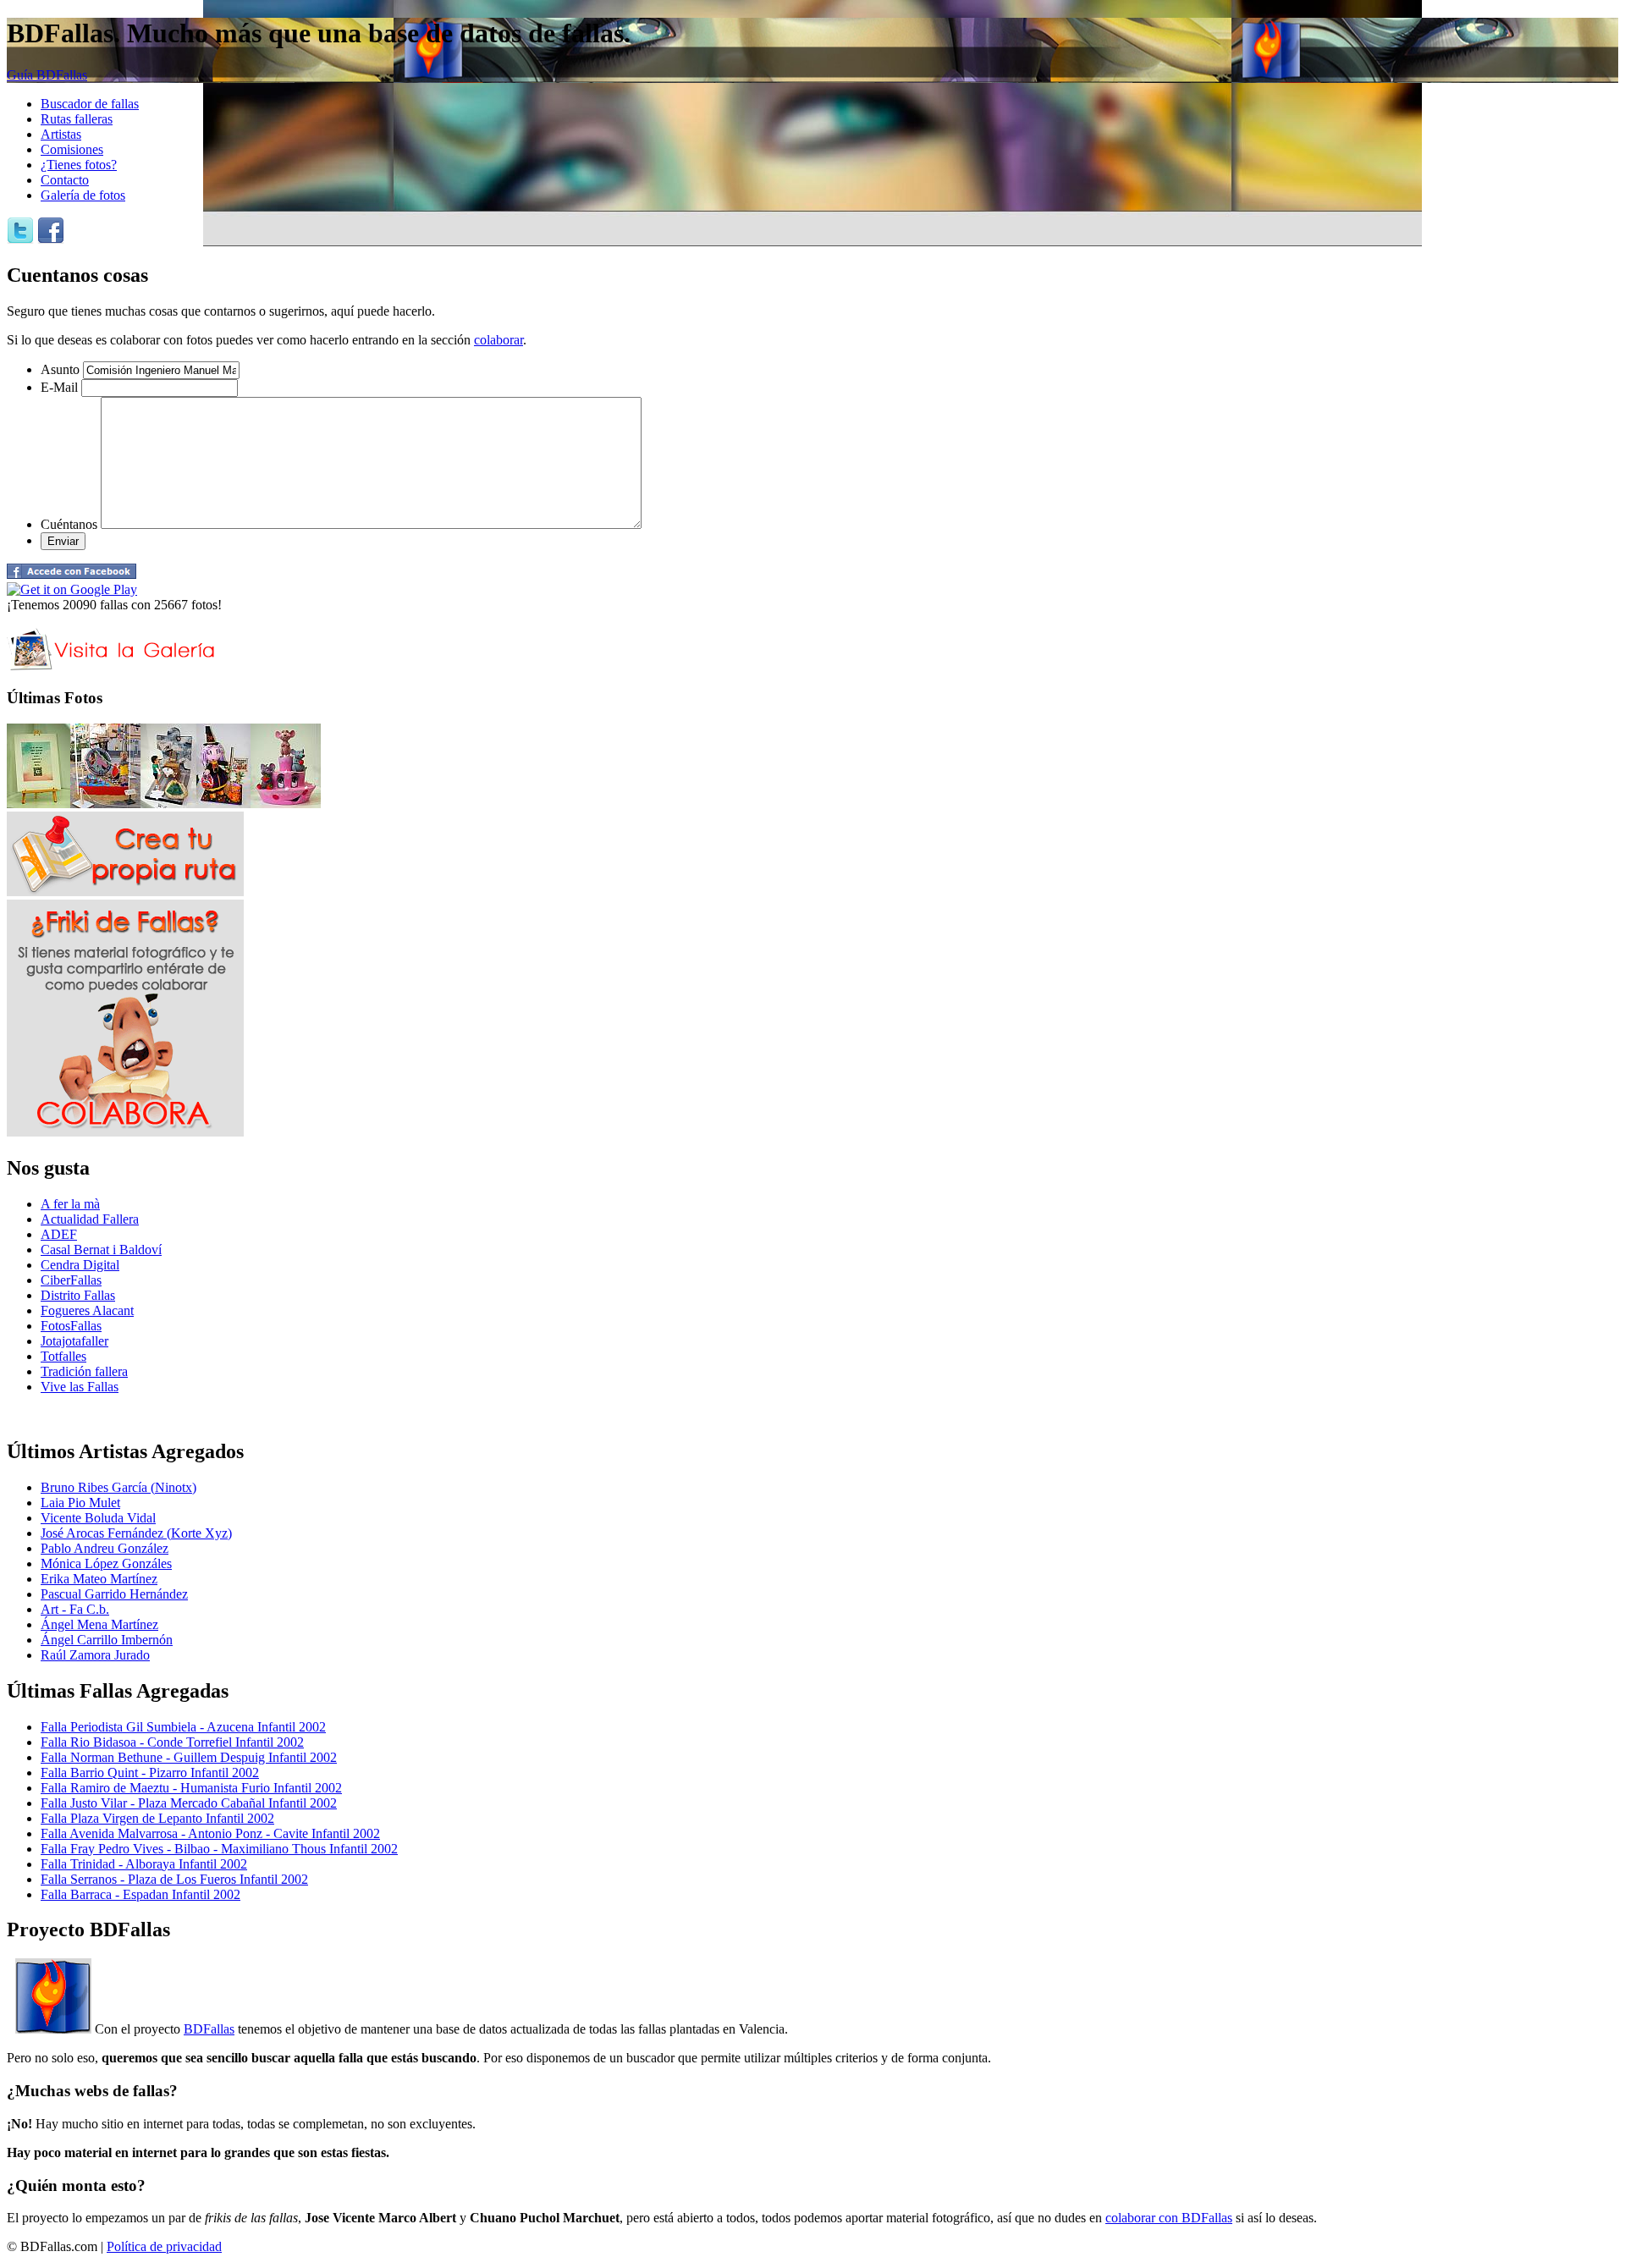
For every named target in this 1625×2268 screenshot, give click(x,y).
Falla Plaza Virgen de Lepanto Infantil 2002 (157, 1818)
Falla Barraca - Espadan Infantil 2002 (140, 1894)
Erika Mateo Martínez (99, 1579)
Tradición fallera (84, 1371)
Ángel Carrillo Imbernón (107, 1640)
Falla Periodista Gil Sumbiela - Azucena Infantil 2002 (183, 1727)
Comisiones (72, 149)
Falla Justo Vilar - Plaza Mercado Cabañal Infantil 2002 (189, 1803)
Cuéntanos (69, 524)
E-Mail (59, 387)
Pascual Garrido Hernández (114, 1594)
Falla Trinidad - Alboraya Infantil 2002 (144, 1864)
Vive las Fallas (80, 1387)
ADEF (59, 1234)
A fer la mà (70, 1204)
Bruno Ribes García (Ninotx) (118, 1487)
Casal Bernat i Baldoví (101, 1250)
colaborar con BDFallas (1169, 2218)
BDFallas (209, 2029)
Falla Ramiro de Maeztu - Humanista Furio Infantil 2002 (191, 1788)
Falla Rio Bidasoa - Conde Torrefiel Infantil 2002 (172, 1742)
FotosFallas (71, 1326)
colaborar (499, 340)
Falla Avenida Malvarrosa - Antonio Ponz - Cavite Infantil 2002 (210, 1833)
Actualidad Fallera (90, 1219)
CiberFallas (71, 1280)
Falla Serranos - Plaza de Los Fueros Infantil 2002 (174, 1879)
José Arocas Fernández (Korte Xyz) (136, 1533)
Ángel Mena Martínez (99, 1624)
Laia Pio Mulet (80, 1503)
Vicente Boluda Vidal (98, 1518)
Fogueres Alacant (87, 1310)
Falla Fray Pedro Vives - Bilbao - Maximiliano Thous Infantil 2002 (219, 1849)
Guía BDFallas (47, 75)
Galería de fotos (83, 195)
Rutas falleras (77, 119)
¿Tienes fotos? (79, 165)
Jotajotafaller (74, 1341)
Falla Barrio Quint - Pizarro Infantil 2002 (150, 1773)
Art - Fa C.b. (75, 1609)
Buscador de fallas (90, 104)
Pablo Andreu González (105, 1548)
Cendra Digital (80, 1265)
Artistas (61, 134)
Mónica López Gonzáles (106, 1563)
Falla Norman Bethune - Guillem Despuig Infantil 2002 (189, 1757)
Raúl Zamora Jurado (95, 1655)
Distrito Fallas (78, 1295)
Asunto (60, 369)
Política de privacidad (164, 2246)
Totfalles (63, 1356)
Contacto (65, 180)
